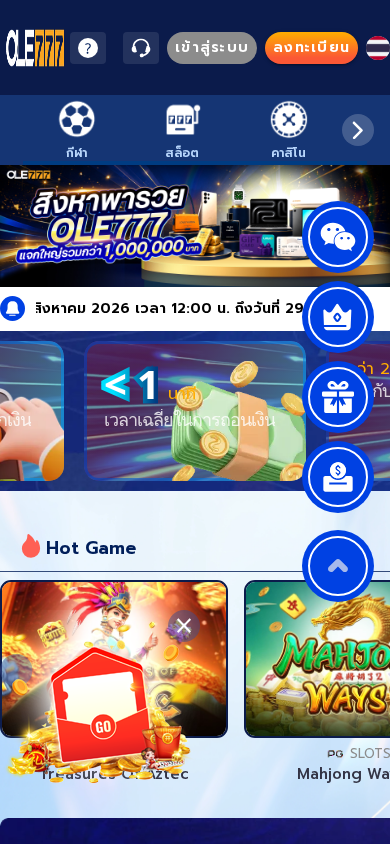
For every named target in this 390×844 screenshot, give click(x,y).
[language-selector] (378, 48)
